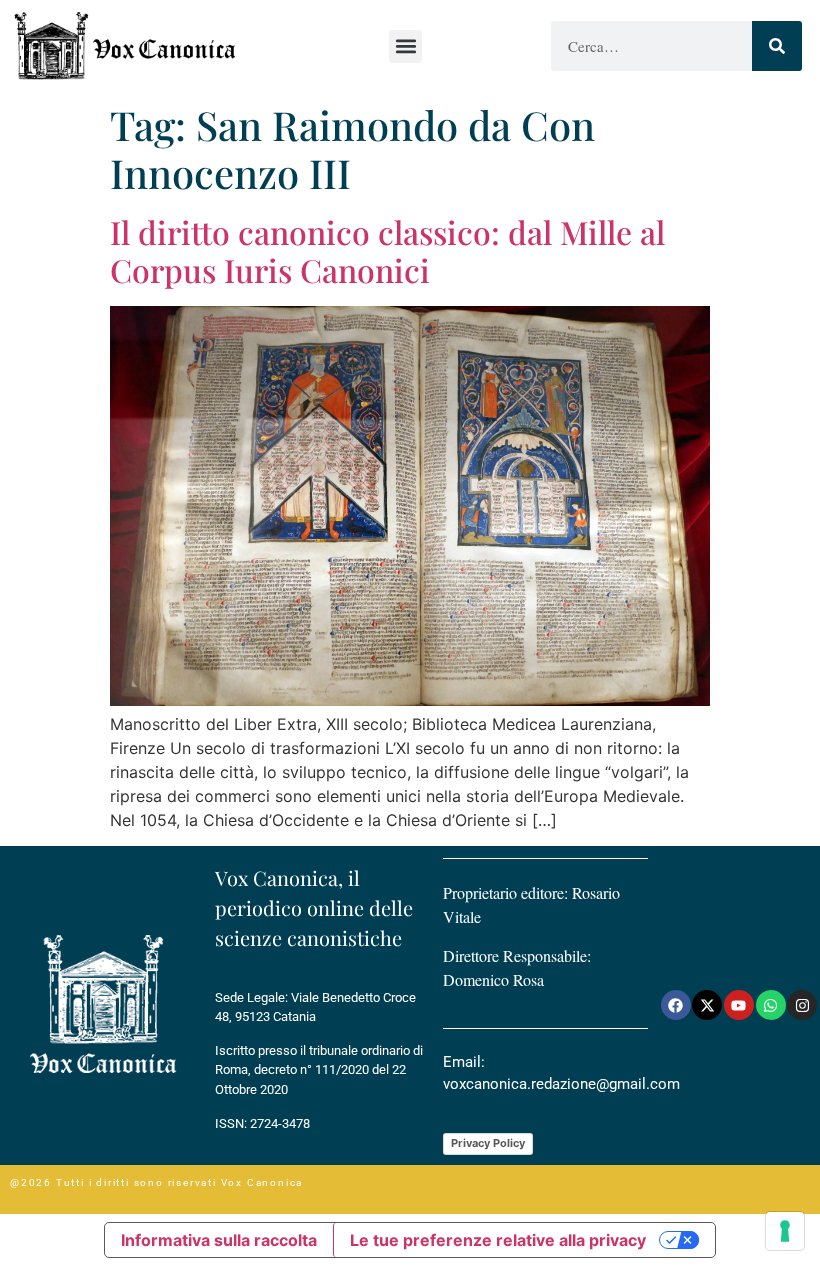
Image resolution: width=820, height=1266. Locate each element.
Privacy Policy (488, 1143)
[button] (405, 46)
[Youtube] (739, 1005)
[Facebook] (676, 1005)
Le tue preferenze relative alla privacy (498, 1240)
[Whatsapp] (771, 1005)
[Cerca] (777, 46)
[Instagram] (802, 1005)
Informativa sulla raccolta (219, 1240)
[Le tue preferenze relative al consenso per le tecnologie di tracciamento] (785, 1231)
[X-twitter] (707, 1005)
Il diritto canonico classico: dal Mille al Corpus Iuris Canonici (387, 250)
